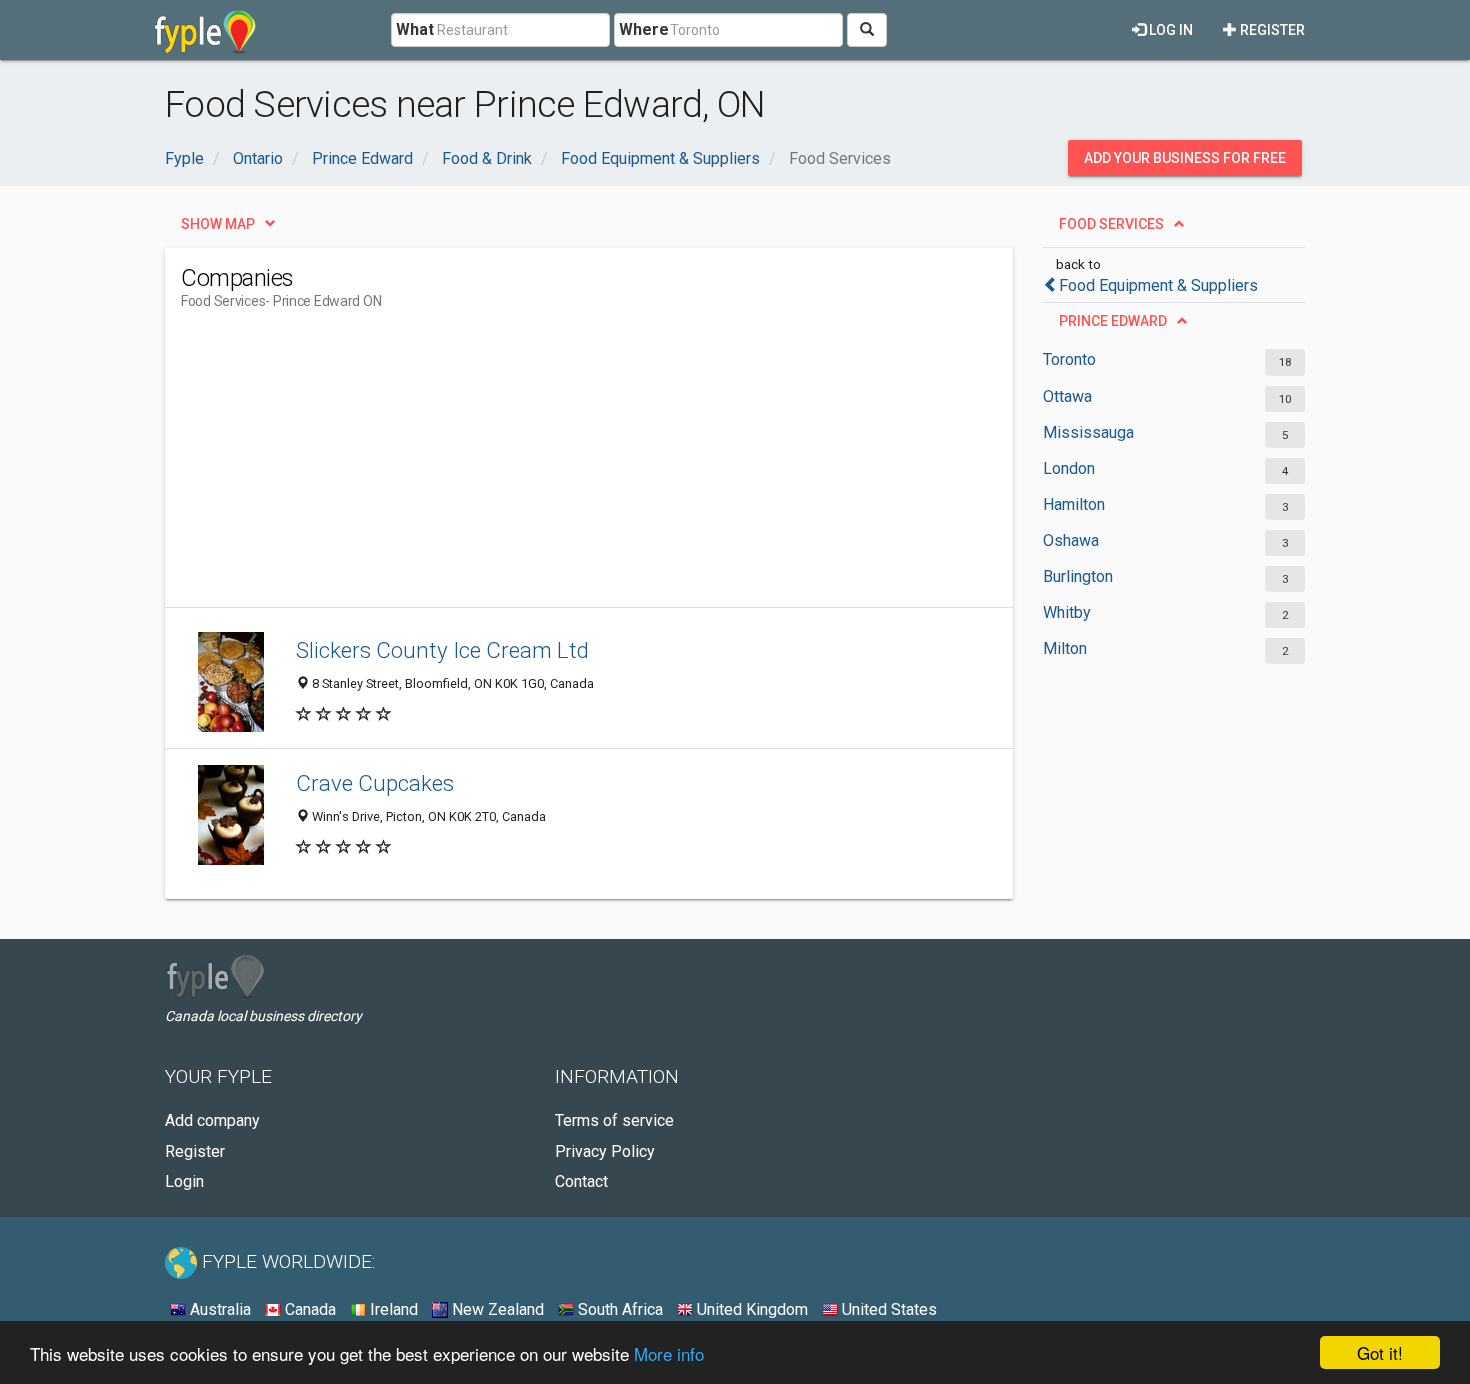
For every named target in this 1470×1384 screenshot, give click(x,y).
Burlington (1078, 576)
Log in (1169, 30)
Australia (218, 1309)
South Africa (618, 1309)
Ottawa (1067, 396)
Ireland (392, 1309)
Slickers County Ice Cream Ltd (442, 650)
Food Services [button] (1111, 224)
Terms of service (614, 1120)
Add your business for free (1185, 158)
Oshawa (1071, 540)
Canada (308, 1309)
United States (887, 1309)
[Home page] (205, 30)
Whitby (1067, 612)
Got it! (1380, 1352)
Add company (212, 1120)
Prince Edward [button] (1113, 321)
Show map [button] (218, 224)
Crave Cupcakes (375, 783)
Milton (1065, 648)
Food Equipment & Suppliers (1158, 285)
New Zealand (496, 1309)
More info (669, 1353)
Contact (581, 1181)
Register (1271, 30)
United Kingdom (750, 1309)
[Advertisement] (545, 467)
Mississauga (1088, 432)
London (1069, 468)
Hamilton (1074, 504)
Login (184, 1181)
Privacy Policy (605, 1151)
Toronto (1069, 359)
